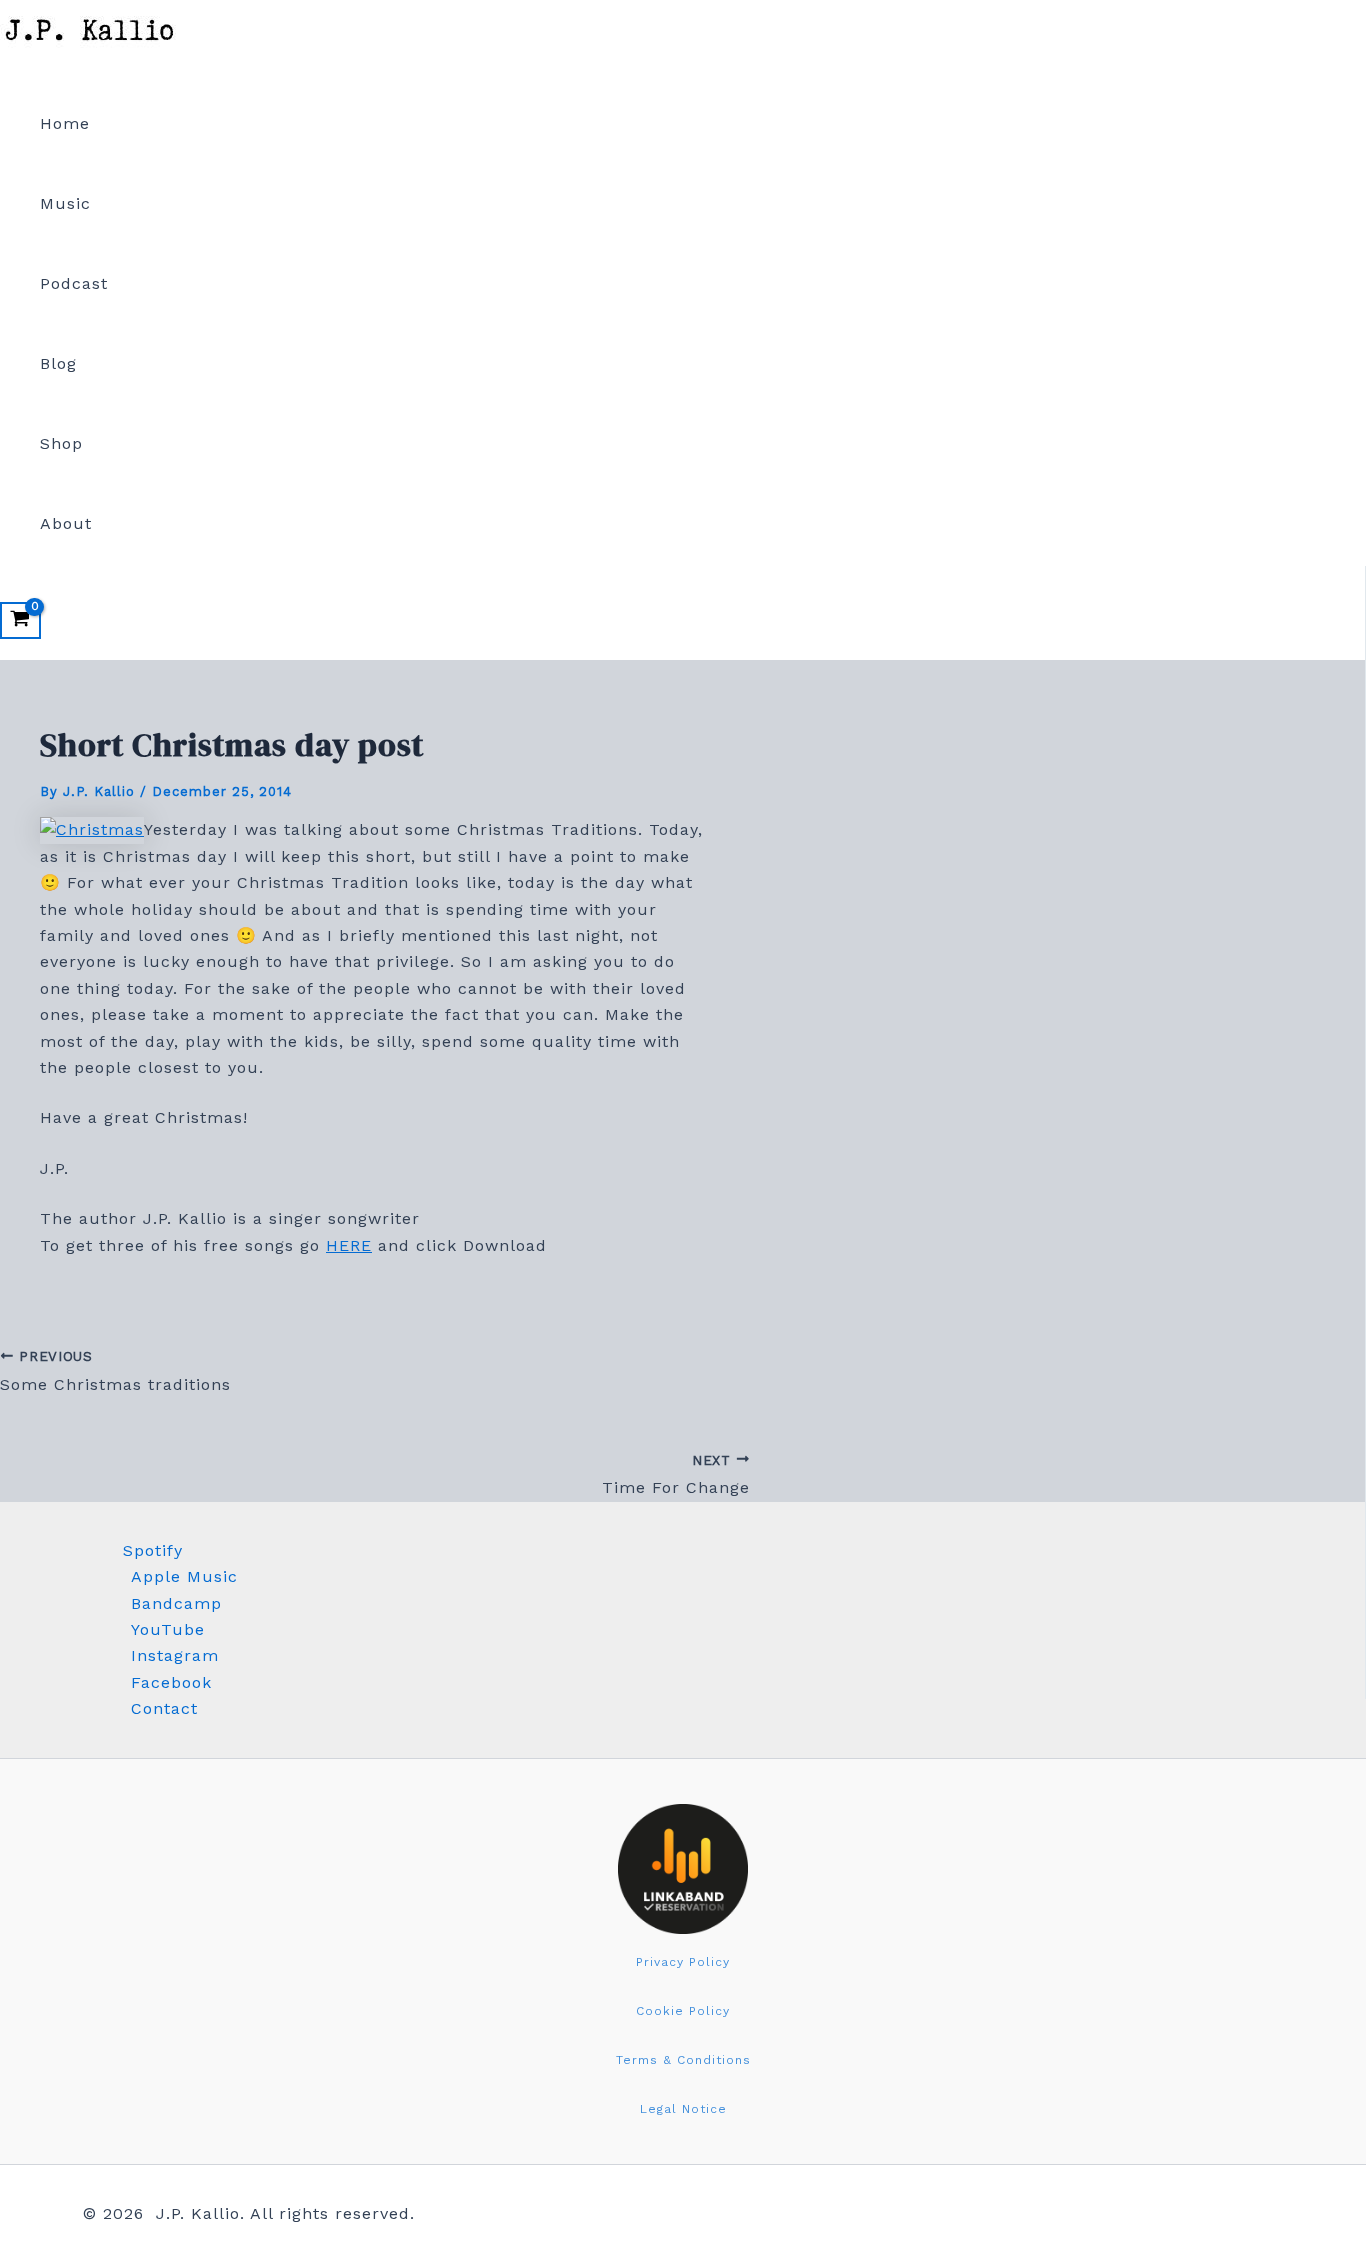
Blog (58, 363)
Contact (164, 1708)
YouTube (168, 1629)
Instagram (175, 1655)
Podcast (74, 283)
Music (65, 203)
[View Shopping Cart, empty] (20, 621)
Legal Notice (683, 2109)
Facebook (171, 1682)
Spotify (153, 1550)
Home (65, 123)
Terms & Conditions (683, 2060)
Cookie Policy (683, 2011)
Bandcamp (176, 1603)
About (66, 523)
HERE (349, 1245)
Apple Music (184, 1576)
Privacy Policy (683, 1962)
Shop (61, 443)
